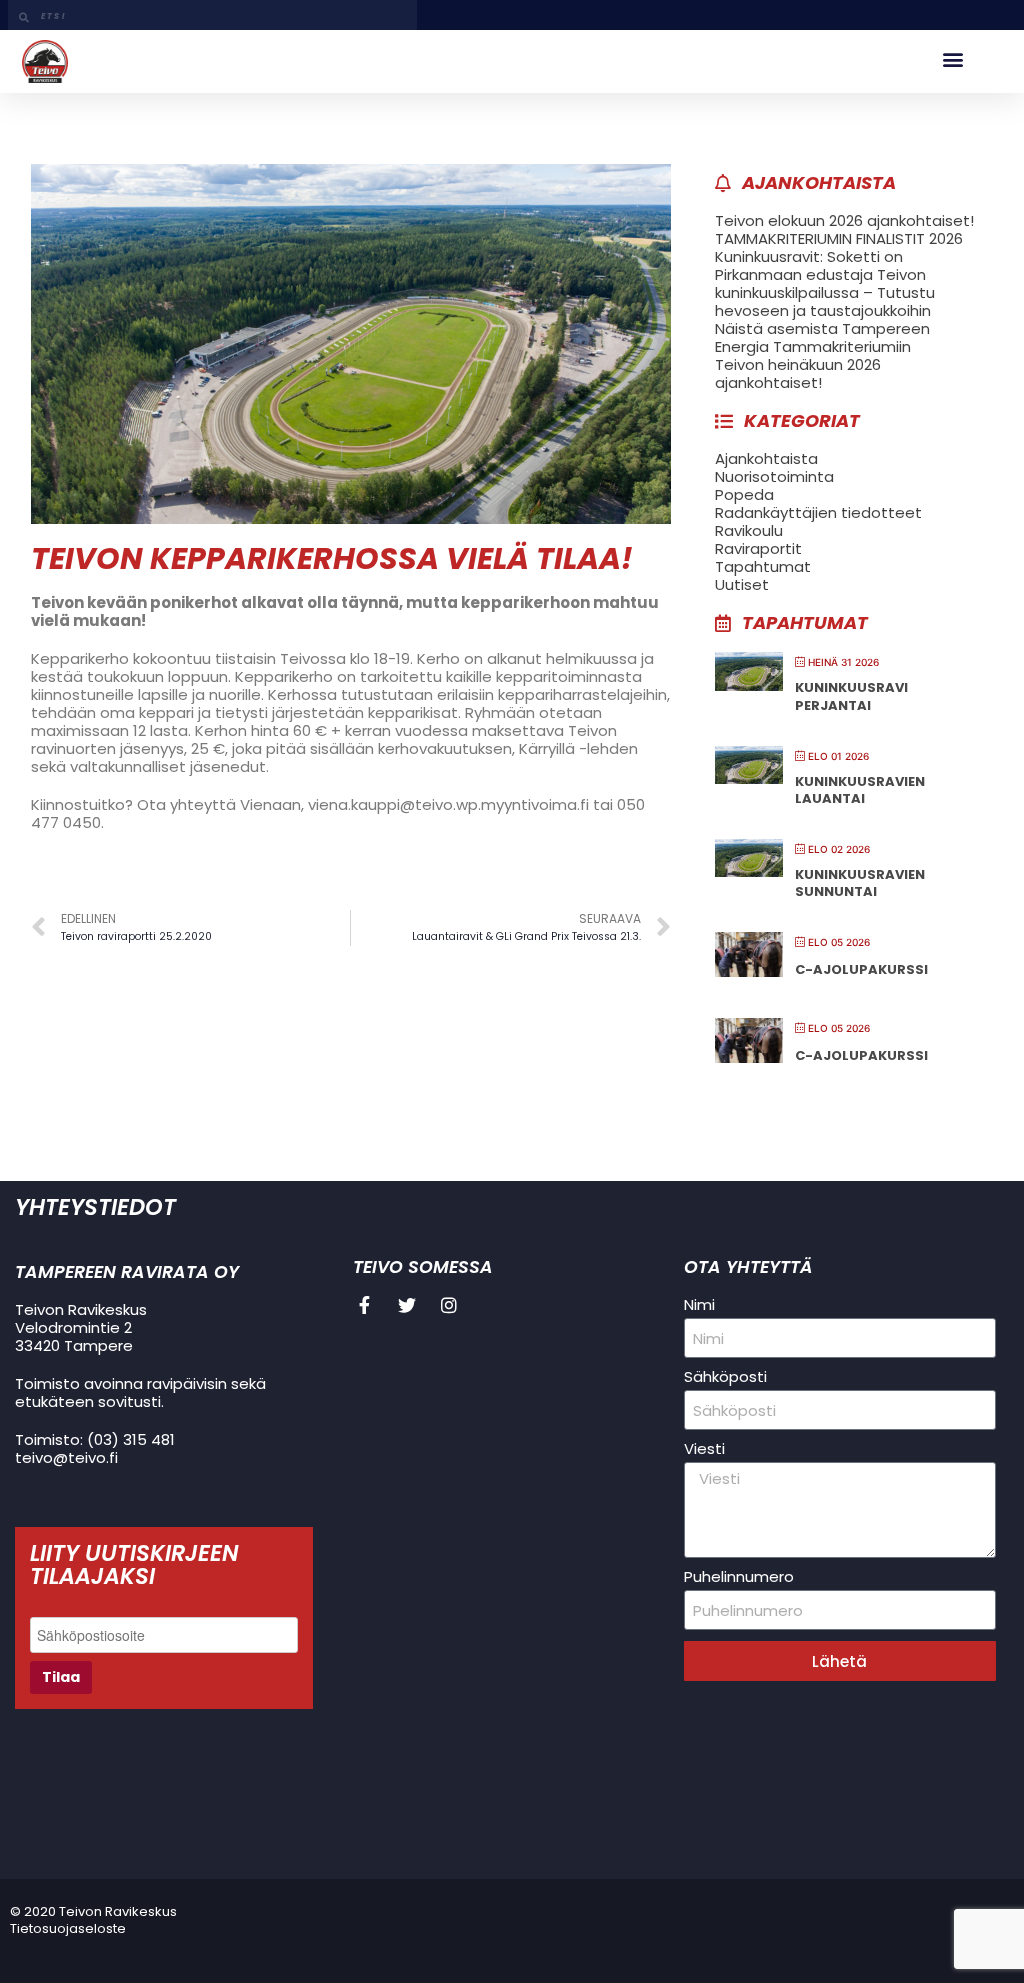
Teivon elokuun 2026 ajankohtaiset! (844, 220)
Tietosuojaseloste (68, 1928)
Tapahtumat (763, 566)
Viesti (704, 1449)
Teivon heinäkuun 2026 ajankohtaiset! (798, 373)
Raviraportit (758, 548)
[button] (952, 59)
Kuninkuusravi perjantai (851, 696)
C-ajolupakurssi (861, 969)
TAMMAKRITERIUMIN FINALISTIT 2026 (839, 238)
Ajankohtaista (766, 458)
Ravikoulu (749, 530)
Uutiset (742, 584)
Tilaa (61, 1677)
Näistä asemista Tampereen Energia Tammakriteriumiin (822, 337)
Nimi (699, 1305)
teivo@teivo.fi (66, 1457)
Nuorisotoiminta (774, 476)
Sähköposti (725, 1377)
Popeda (744, 494)
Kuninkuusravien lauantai (860, 790)
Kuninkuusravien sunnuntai (860, 883)
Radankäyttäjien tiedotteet (818, 512)
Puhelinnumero (739, 1577)
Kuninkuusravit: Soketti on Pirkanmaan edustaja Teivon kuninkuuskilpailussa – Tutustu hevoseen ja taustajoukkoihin (825, 283)
